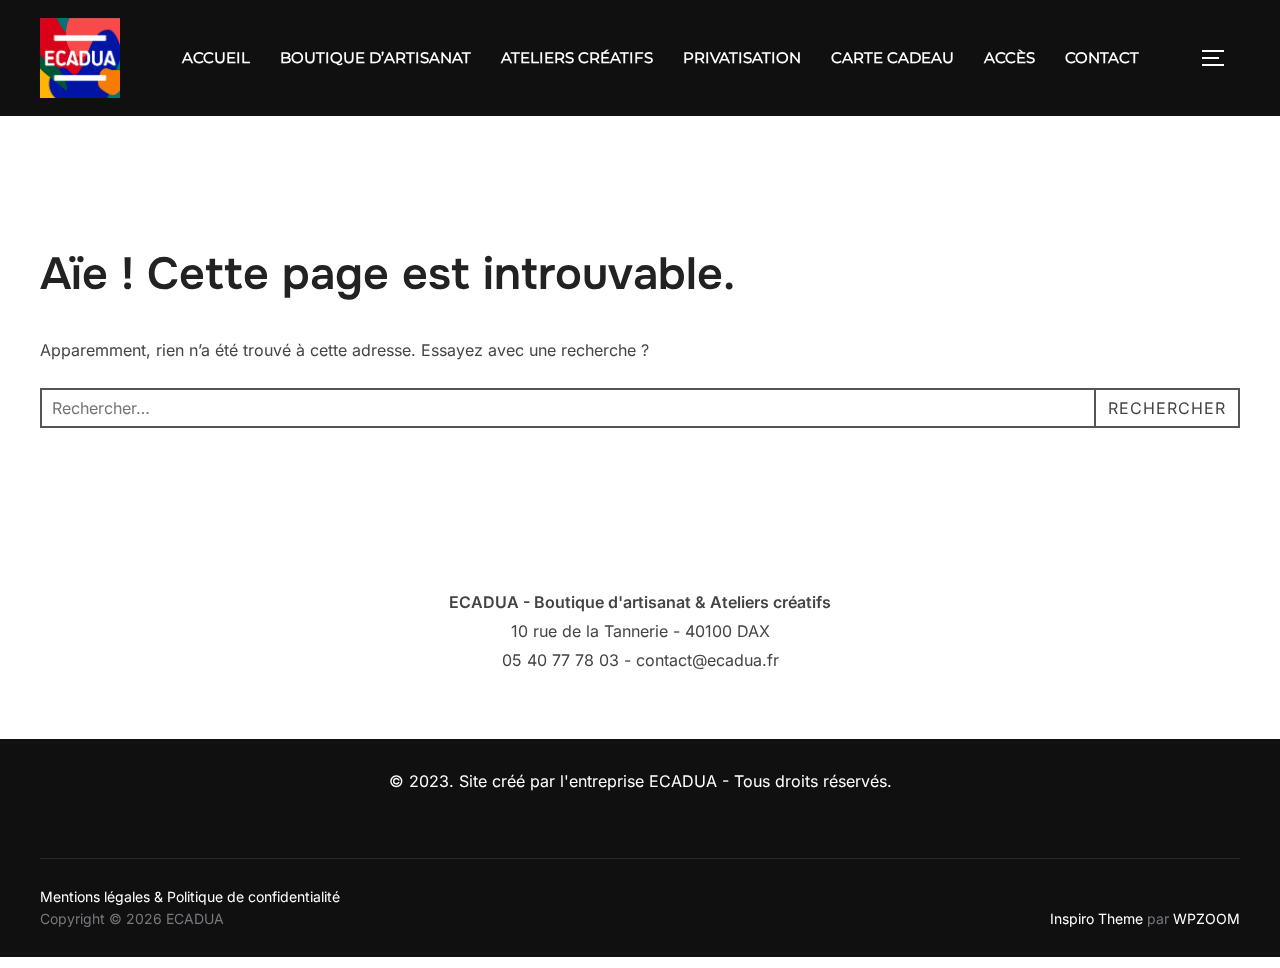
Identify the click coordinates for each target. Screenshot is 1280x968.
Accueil (216, 57)
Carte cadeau (892, 57)
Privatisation (742, 57)
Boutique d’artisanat (375, 57)
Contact (1102, 57)
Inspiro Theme (1096, 918)
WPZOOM (1206, 918)
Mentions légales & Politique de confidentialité (190, 896)
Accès (1009, 57)
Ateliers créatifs (577, 57)
